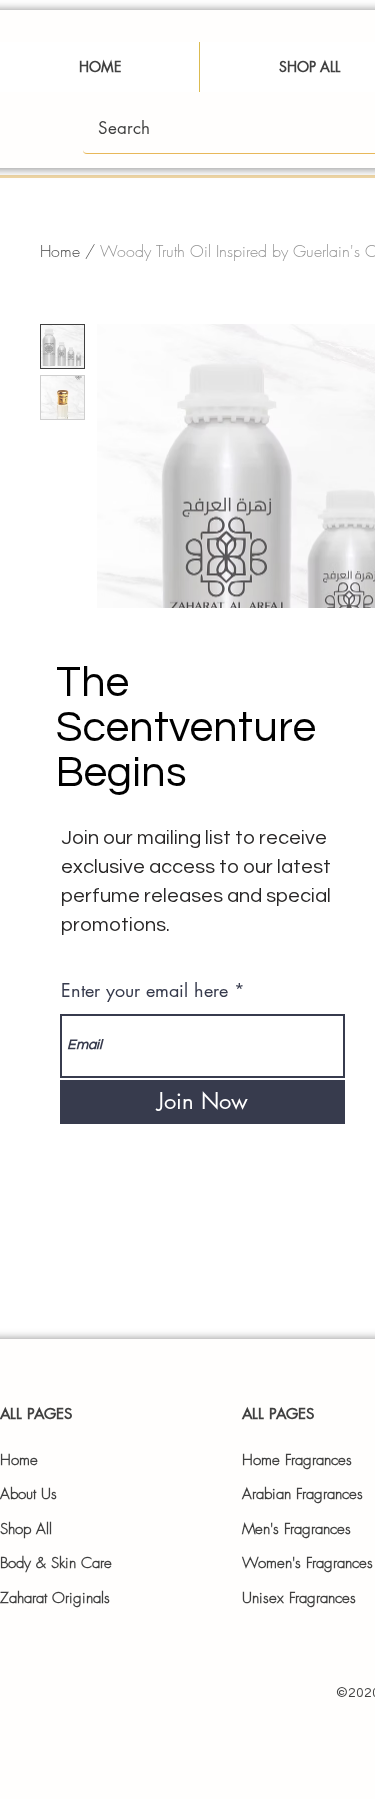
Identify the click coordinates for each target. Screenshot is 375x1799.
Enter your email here (144, 990)
